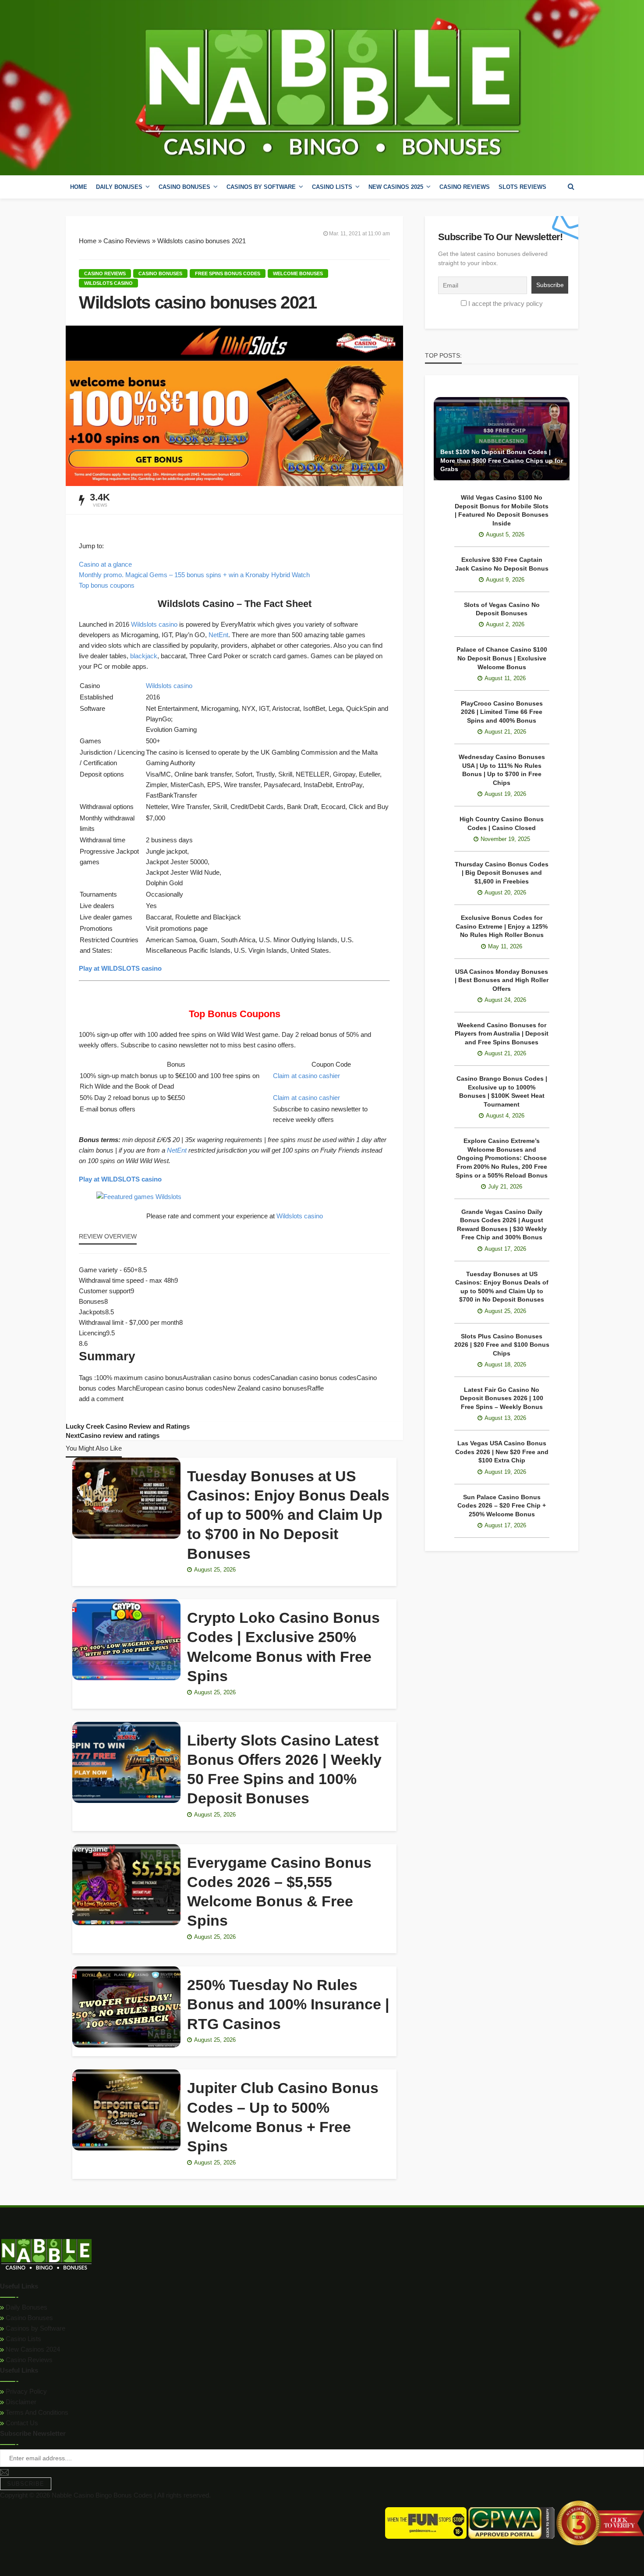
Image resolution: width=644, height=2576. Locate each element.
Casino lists (332, 187)
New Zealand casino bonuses (265, 1388)
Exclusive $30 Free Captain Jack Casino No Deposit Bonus (502, 564)
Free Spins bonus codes (228, 273)
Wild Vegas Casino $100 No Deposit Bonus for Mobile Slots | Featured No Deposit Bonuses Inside (502, 510)
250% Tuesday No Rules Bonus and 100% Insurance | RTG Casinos (288, 2004)
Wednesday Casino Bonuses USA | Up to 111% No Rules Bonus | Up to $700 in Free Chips (502, 770)
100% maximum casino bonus (139, 1378)
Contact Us (21, 2423)
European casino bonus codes (179, 1388)
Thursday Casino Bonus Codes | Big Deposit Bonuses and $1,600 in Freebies (502, 873)
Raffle (315, 1388)
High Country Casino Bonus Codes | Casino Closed (502, 823)
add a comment (101, 1399)
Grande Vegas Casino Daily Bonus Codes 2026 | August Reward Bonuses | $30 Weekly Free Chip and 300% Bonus (502, 1225)
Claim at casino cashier (306, 1076)
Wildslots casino (108, 283)
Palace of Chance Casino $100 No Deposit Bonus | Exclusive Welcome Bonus (502, 658)
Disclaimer (20, 2402)
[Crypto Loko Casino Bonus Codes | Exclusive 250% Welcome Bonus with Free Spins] (126, 1640)
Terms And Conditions (36, 2412)
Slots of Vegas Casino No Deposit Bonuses (502, 609)
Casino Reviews (465, 187)
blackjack (144, 656)
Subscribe (26, 2484)
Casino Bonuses (28, 2318)
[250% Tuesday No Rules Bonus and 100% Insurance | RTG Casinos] (126, 2007)
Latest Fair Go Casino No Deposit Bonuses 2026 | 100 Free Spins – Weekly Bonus (502, 1398)
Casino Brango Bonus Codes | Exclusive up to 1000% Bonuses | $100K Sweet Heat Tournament (502, 1091)
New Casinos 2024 (32, 2349)
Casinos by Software (261, 187)
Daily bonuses (119, 187)
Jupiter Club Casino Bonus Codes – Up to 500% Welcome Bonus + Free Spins (283, 2117)
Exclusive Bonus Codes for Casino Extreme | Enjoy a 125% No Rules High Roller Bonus (502, 926)
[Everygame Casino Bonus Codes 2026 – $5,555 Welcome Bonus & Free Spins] (126, 1885)
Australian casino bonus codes (226, 1378)
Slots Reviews (522, 187)
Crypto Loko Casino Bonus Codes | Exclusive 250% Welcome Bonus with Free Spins (283, 1647)
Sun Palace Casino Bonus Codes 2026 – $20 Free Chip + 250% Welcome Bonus (502, 1506)
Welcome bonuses (298, 273)
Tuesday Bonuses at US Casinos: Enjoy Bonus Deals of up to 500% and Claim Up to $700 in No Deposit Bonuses (288, 1515)
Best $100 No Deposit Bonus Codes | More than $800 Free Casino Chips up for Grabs (502, 460)
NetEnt (218, 635)
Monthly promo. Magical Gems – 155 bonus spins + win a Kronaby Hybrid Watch (194, 575)
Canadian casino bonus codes (313, 1378)
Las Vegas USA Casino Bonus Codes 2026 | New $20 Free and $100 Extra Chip (502, 1452)
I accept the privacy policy (506, 303)
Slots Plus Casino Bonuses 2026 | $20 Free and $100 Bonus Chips (502, 1345)
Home (79, 187)
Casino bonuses (184, 187)
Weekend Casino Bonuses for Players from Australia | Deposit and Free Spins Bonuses (502, 1034)
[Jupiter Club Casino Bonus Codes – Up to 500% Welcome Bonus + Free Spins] (126, 2110)
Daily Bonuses (26, 2307)
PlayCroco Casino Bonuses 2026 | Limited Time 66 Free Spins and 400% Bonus (502, 712)
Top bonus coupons (107, 585)
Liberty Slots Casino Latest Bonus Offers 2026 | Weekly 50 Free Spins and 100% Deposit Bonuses (284, 1769)
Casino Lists (23, 2339)
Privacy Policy (25, 2391)
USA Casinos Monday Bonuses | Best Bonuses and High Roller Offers (502, 980)
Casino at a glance (105, 564)
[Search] (571, 187)
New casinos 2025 (396, 187)
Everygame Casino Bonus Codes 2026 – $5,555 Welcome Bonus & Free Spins (279, 1892)
